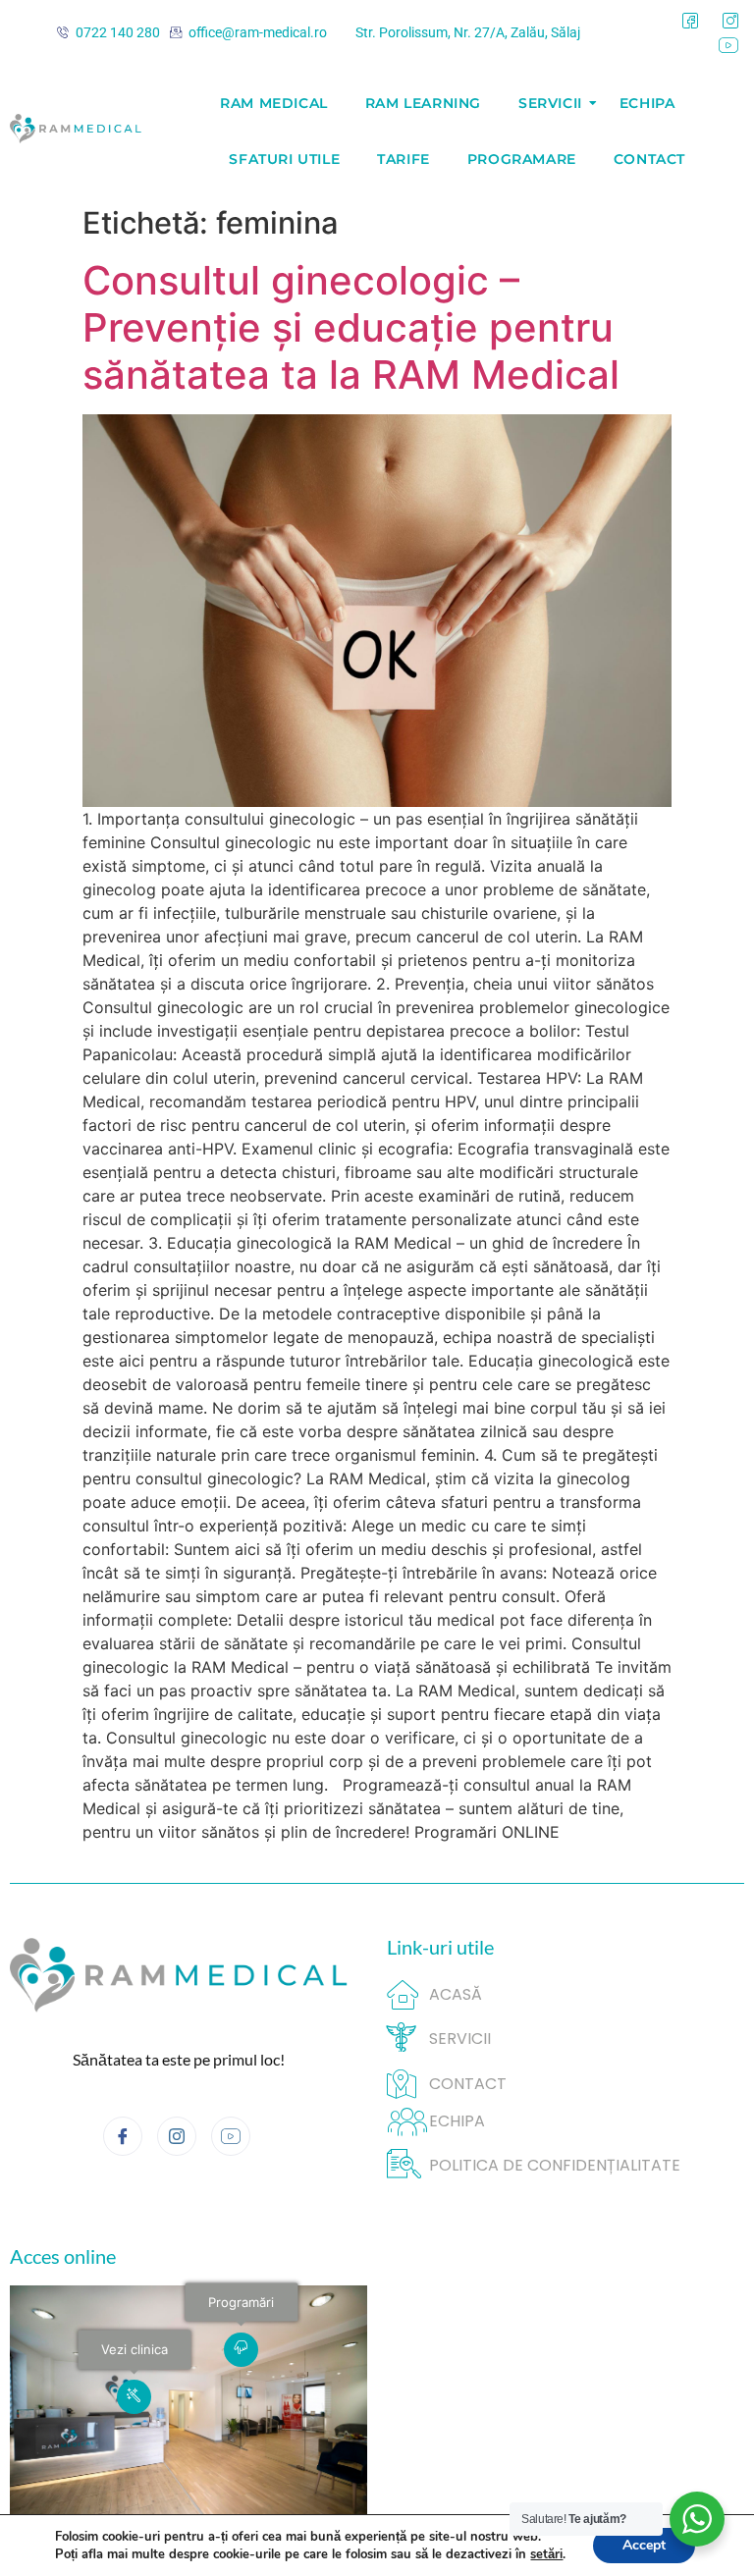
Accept (644, 2545)
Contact (649, 159)
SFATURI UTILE (284, 159)
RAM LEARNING (423, 103)
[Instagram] (730, 21)
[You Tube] (728, 46)
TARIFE (404, 159)
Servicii (550, 103)
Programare (522, 159)
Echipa (647, 103)
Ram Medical (274, 103)
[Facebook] (690, 21)
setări (546, 2554)
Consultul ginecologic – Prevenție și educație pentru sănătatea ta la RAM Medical (351, 327)
